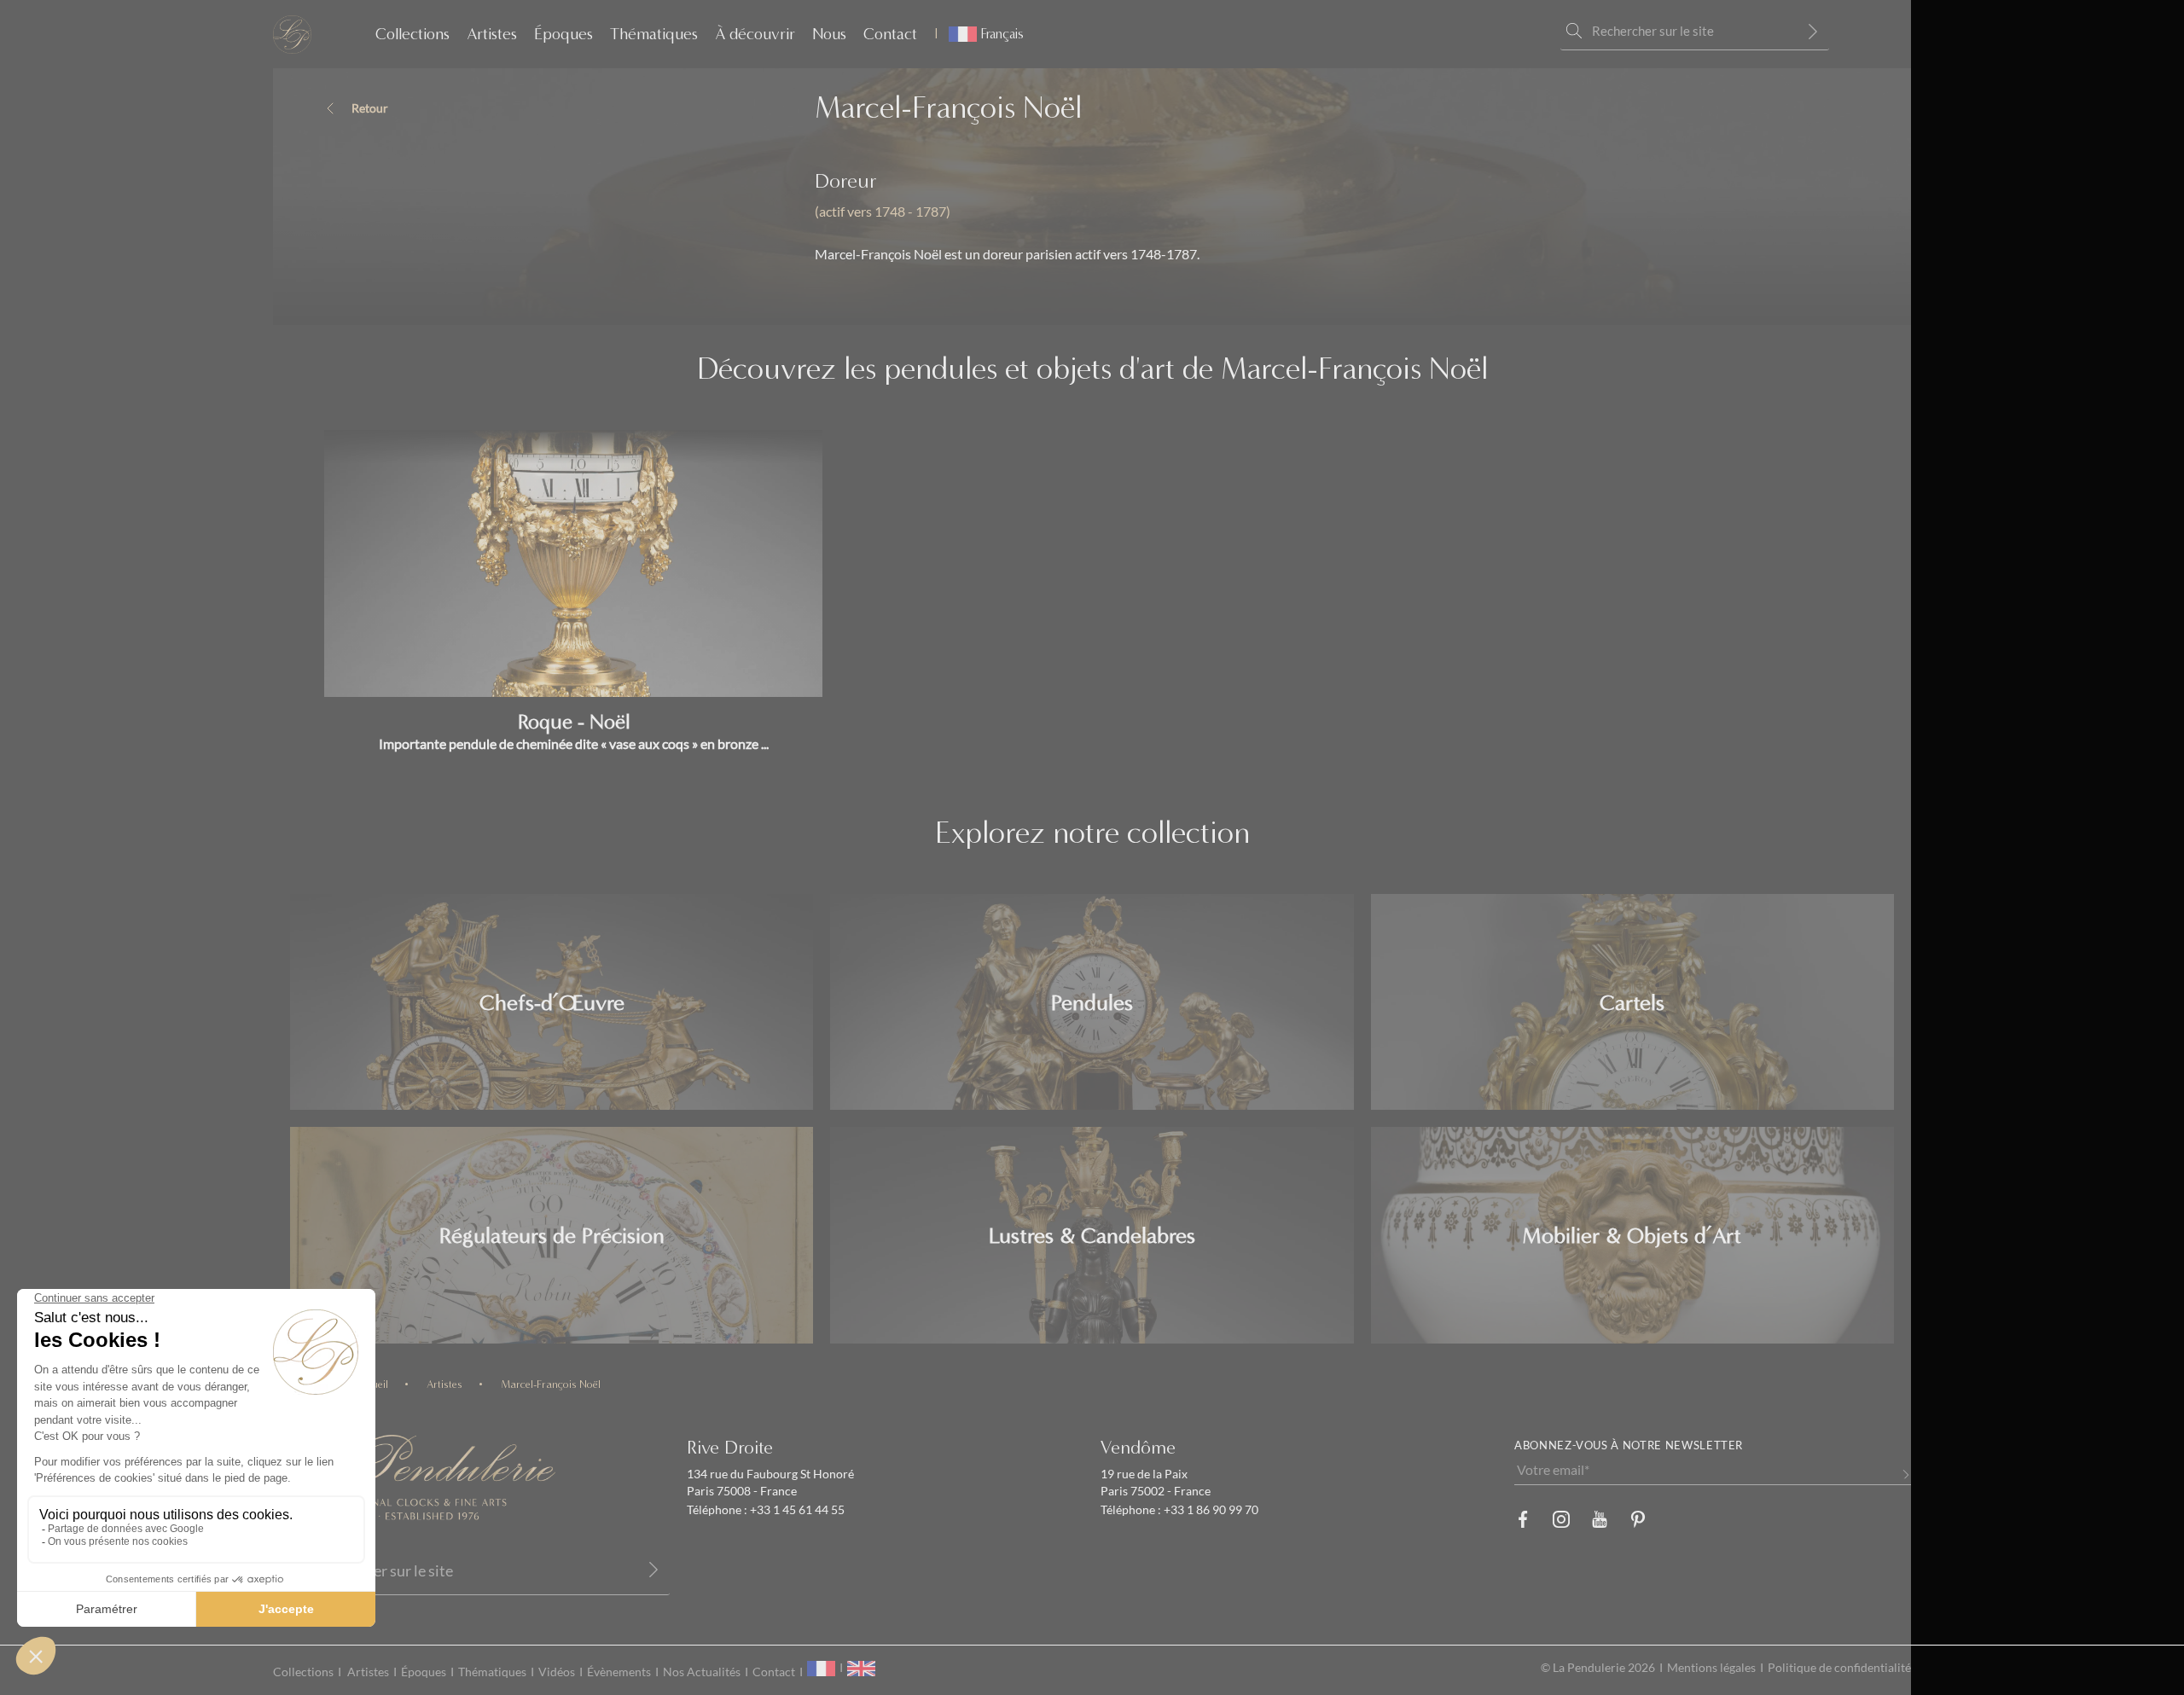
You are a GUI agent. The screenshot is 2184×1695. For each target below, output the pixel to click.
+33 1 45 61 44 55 (796, 1510)
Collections (412, 34)
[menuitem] (979, 34)
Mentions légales (1711, 1668)
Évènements (619, 1672)
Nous (829, 34)
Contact (890, 34)
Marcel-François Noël (551, 1384)
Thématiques (654, 34)
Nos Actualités (702, 1672)
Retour (370, 108)
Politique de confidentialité (1839, 1668)
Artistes (492, 34)
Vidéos (557, 1672)
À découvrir (755, 34)
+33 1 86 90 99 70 (1210, 1510)
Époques (563, 34)
